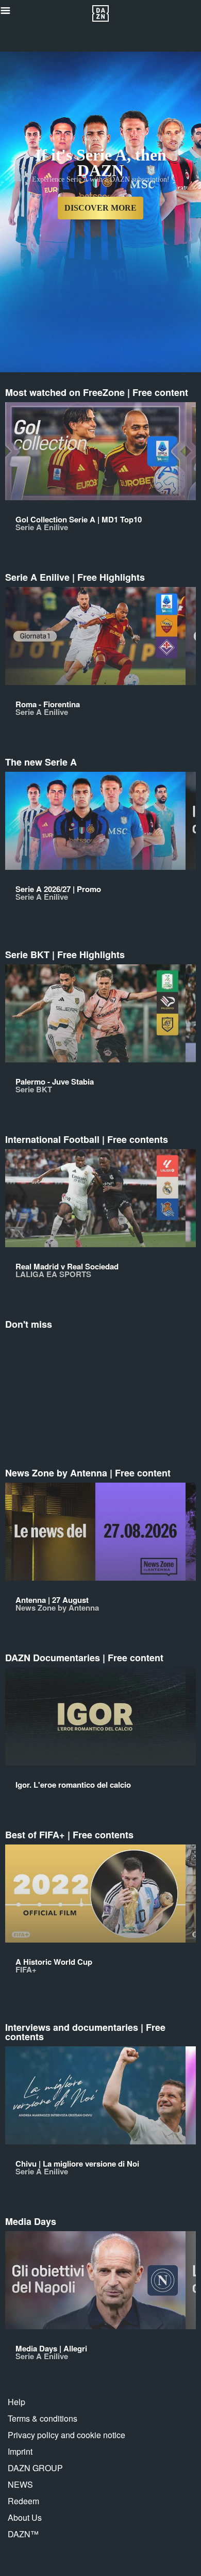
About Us (25, 2517)
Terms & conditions (43, 2418)
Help (16, 2402)
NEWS (20, 2484)
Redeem (23, 2501)
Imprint (20, 2451)
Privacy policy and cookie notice (66, 2435)
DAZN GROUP (35, 2468)
